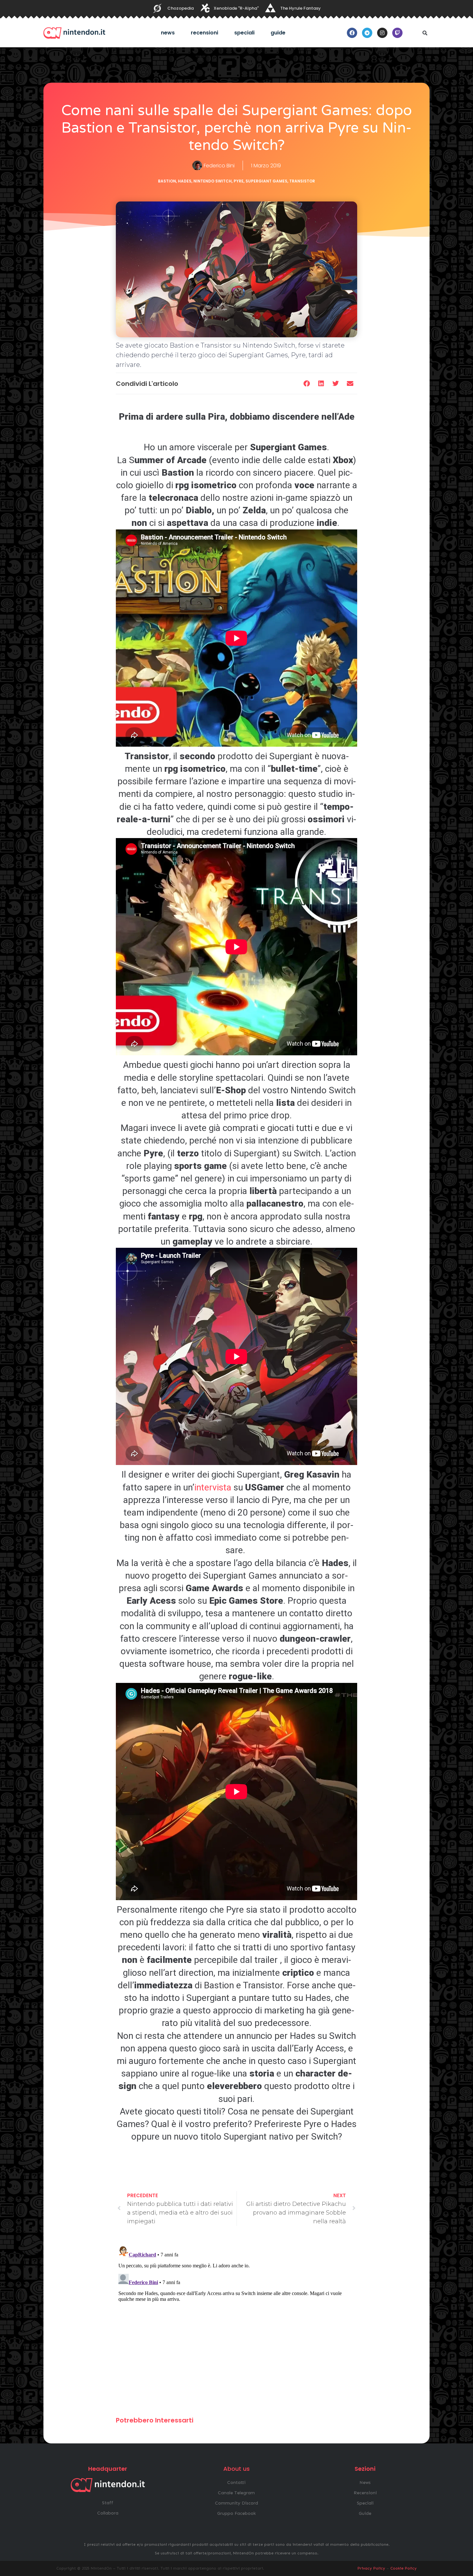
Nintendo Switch (213, 181)
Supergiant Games (266, 181)
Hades (185, 181)
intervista (213, 1487)
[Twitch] (397, 33)
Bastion (167, 181)
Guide (278, 33)
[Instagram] (382, 33)
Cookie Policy (403, 2568)
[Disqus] (236, 2324)
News (168, 33)
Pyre (239, 181)
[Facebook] (352, 33)
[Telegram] (367, 33)
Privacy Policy (371, 2568)
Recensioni (204, 33)
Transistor (302, 181)
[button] (425, 33)
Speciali (244, 33)
